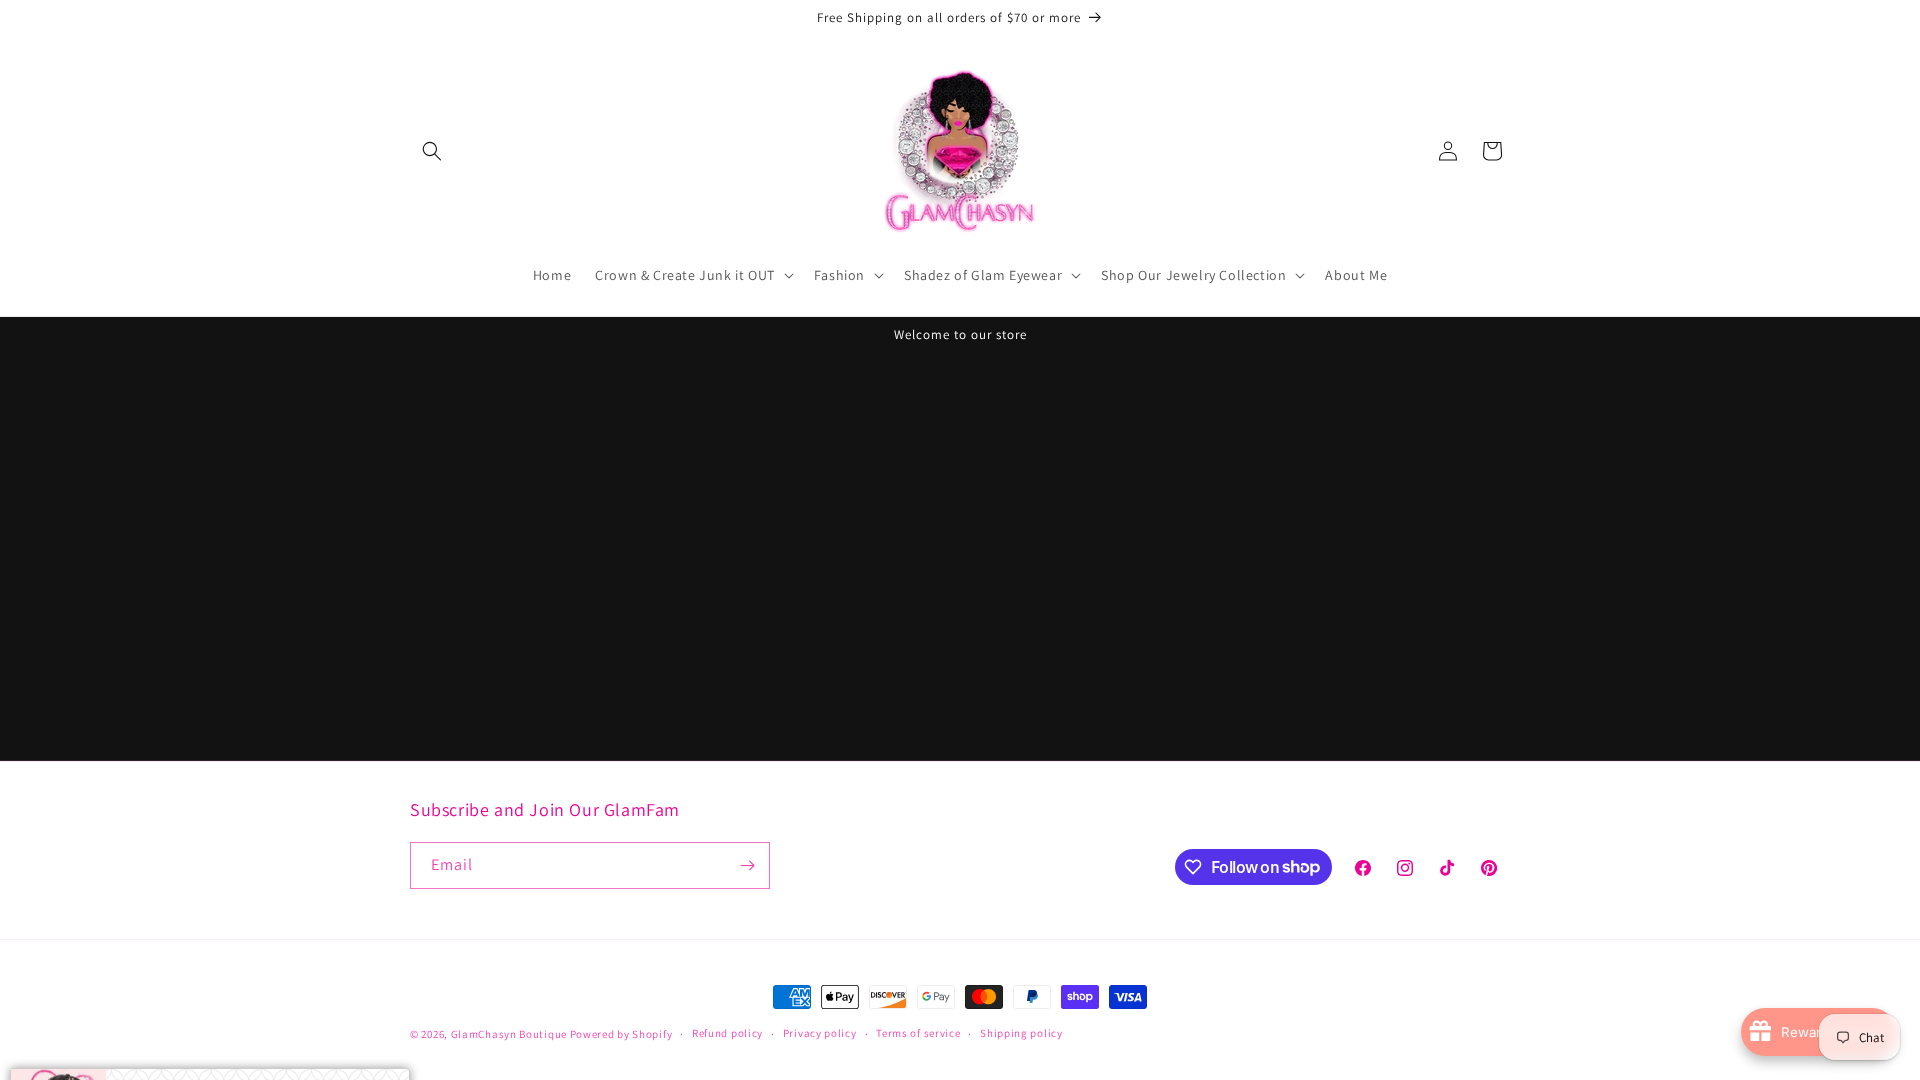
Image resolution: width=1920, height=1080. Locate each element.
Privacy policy (820, 1033)
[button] (432, 151)
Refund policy (727, 1033)
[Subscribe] (747, 865)
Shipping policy (1021, 1033)
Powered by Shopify (621, 1034)
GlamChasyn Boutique (509, 1034)
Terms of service (918, 1033)
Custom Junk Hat (261, 1033)
